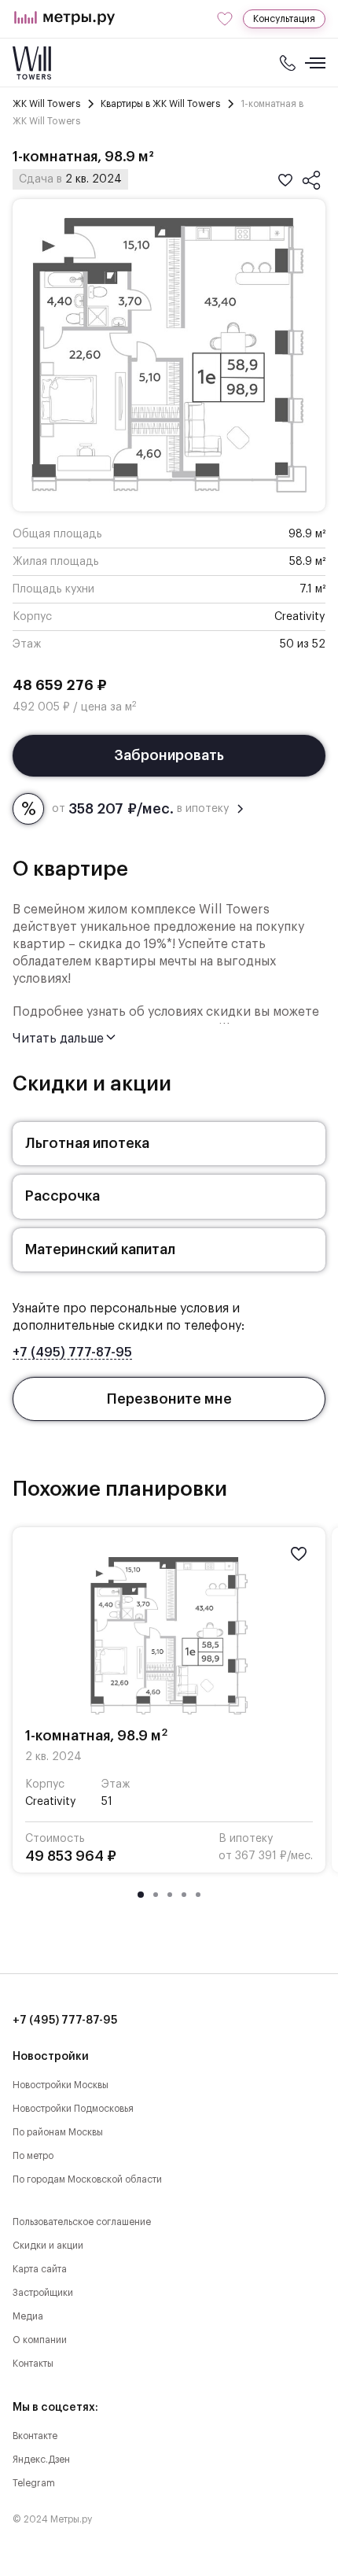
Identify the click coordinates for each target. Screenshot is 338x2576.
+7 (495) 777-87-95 (72, 1353)
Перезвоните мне (169, 1399)
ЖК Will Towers (47, 104)
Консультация (284, 19)
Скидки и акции (48, 2246)
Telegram (34, 2483)
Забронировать (169, 755)
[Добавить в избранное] (285, 180)
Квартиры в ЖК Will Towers (161, 104)
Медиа (28, 2316)
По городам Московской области (87, 2179)
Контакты (33, 2364)
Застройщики (43, 2293)
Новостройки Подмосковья (73, 2109)
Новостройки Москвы (61, 2085)
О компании (40, 2340)
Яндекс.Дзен (41, 2460)
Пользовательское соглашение (82, 2222)
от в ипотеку (140, 809)
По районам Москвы (58, 2132)
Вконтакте (35, 2436)
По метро (33, 2156)
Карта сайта (40, 2269)
